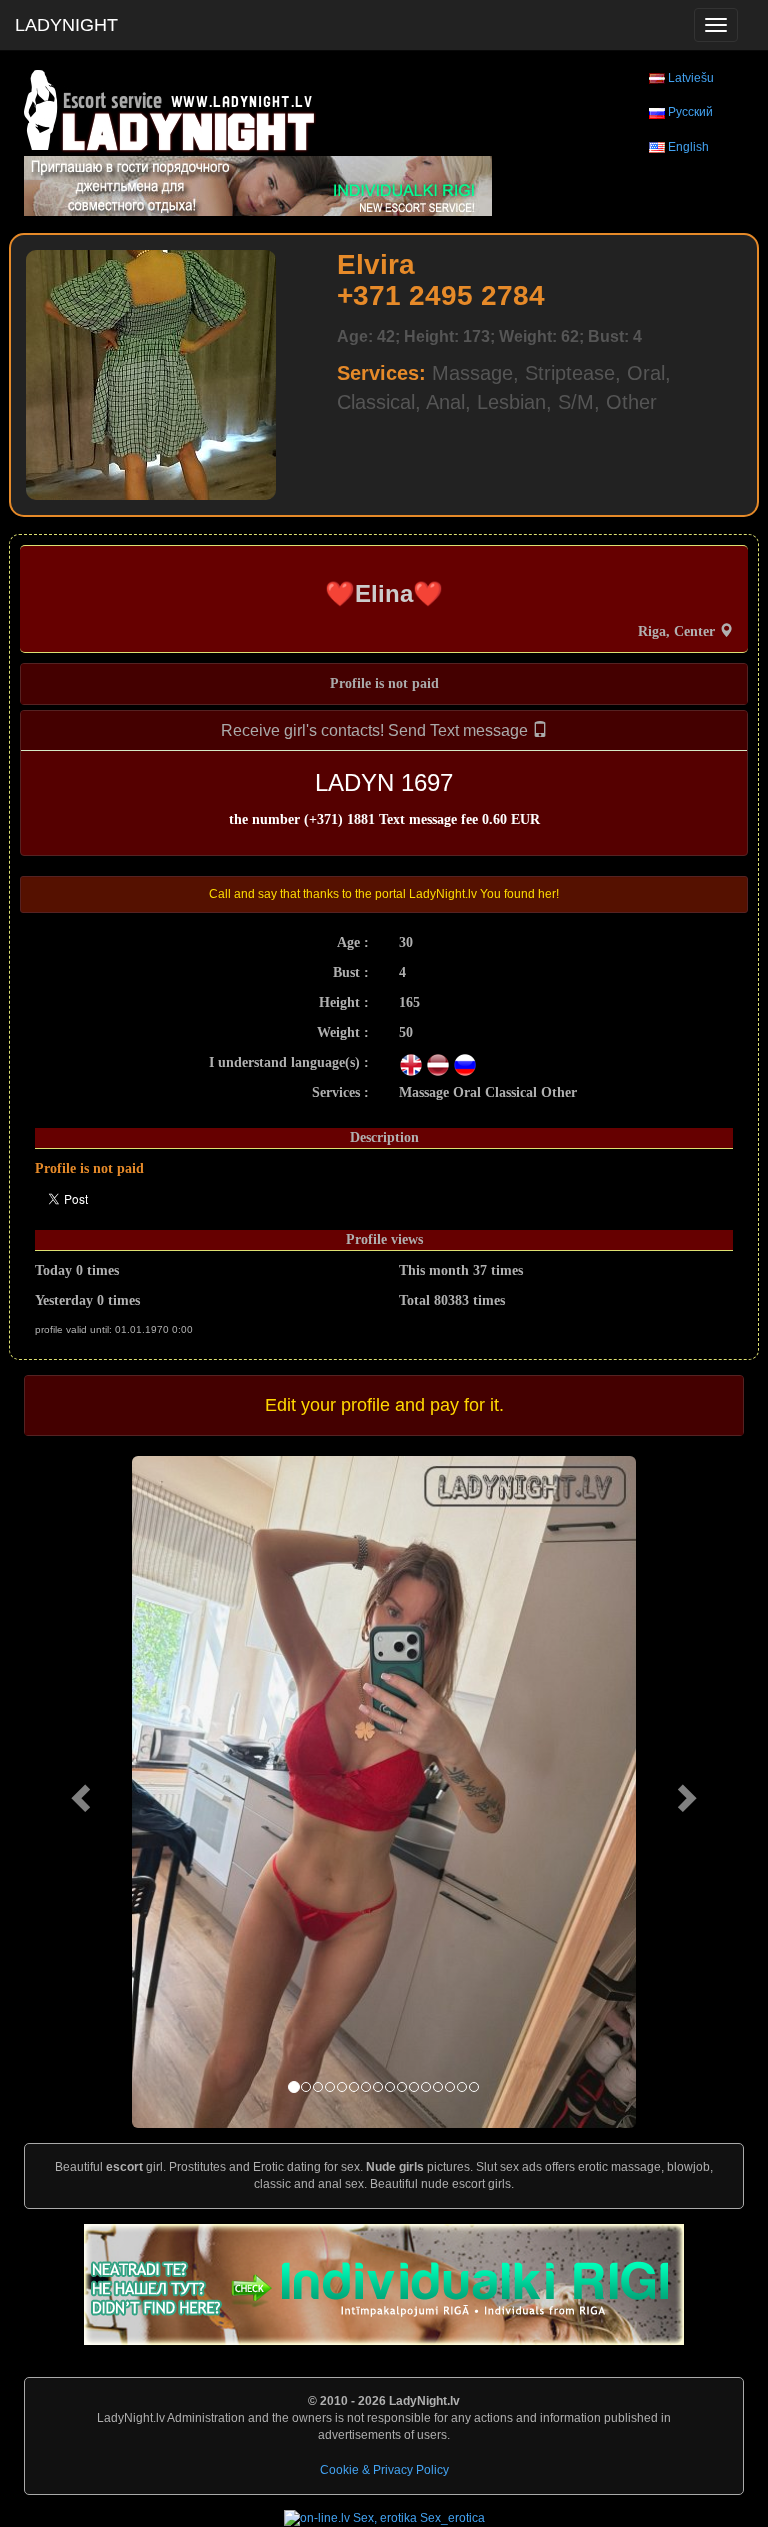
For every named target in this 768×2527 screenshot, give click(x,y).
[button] (78, 1791)
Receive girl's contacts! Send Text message (376, 730)
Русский (690, 112)
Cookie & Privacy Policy (384, 2470)
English (688, 147)
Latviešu (691, 78)
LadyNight (66, 25)
